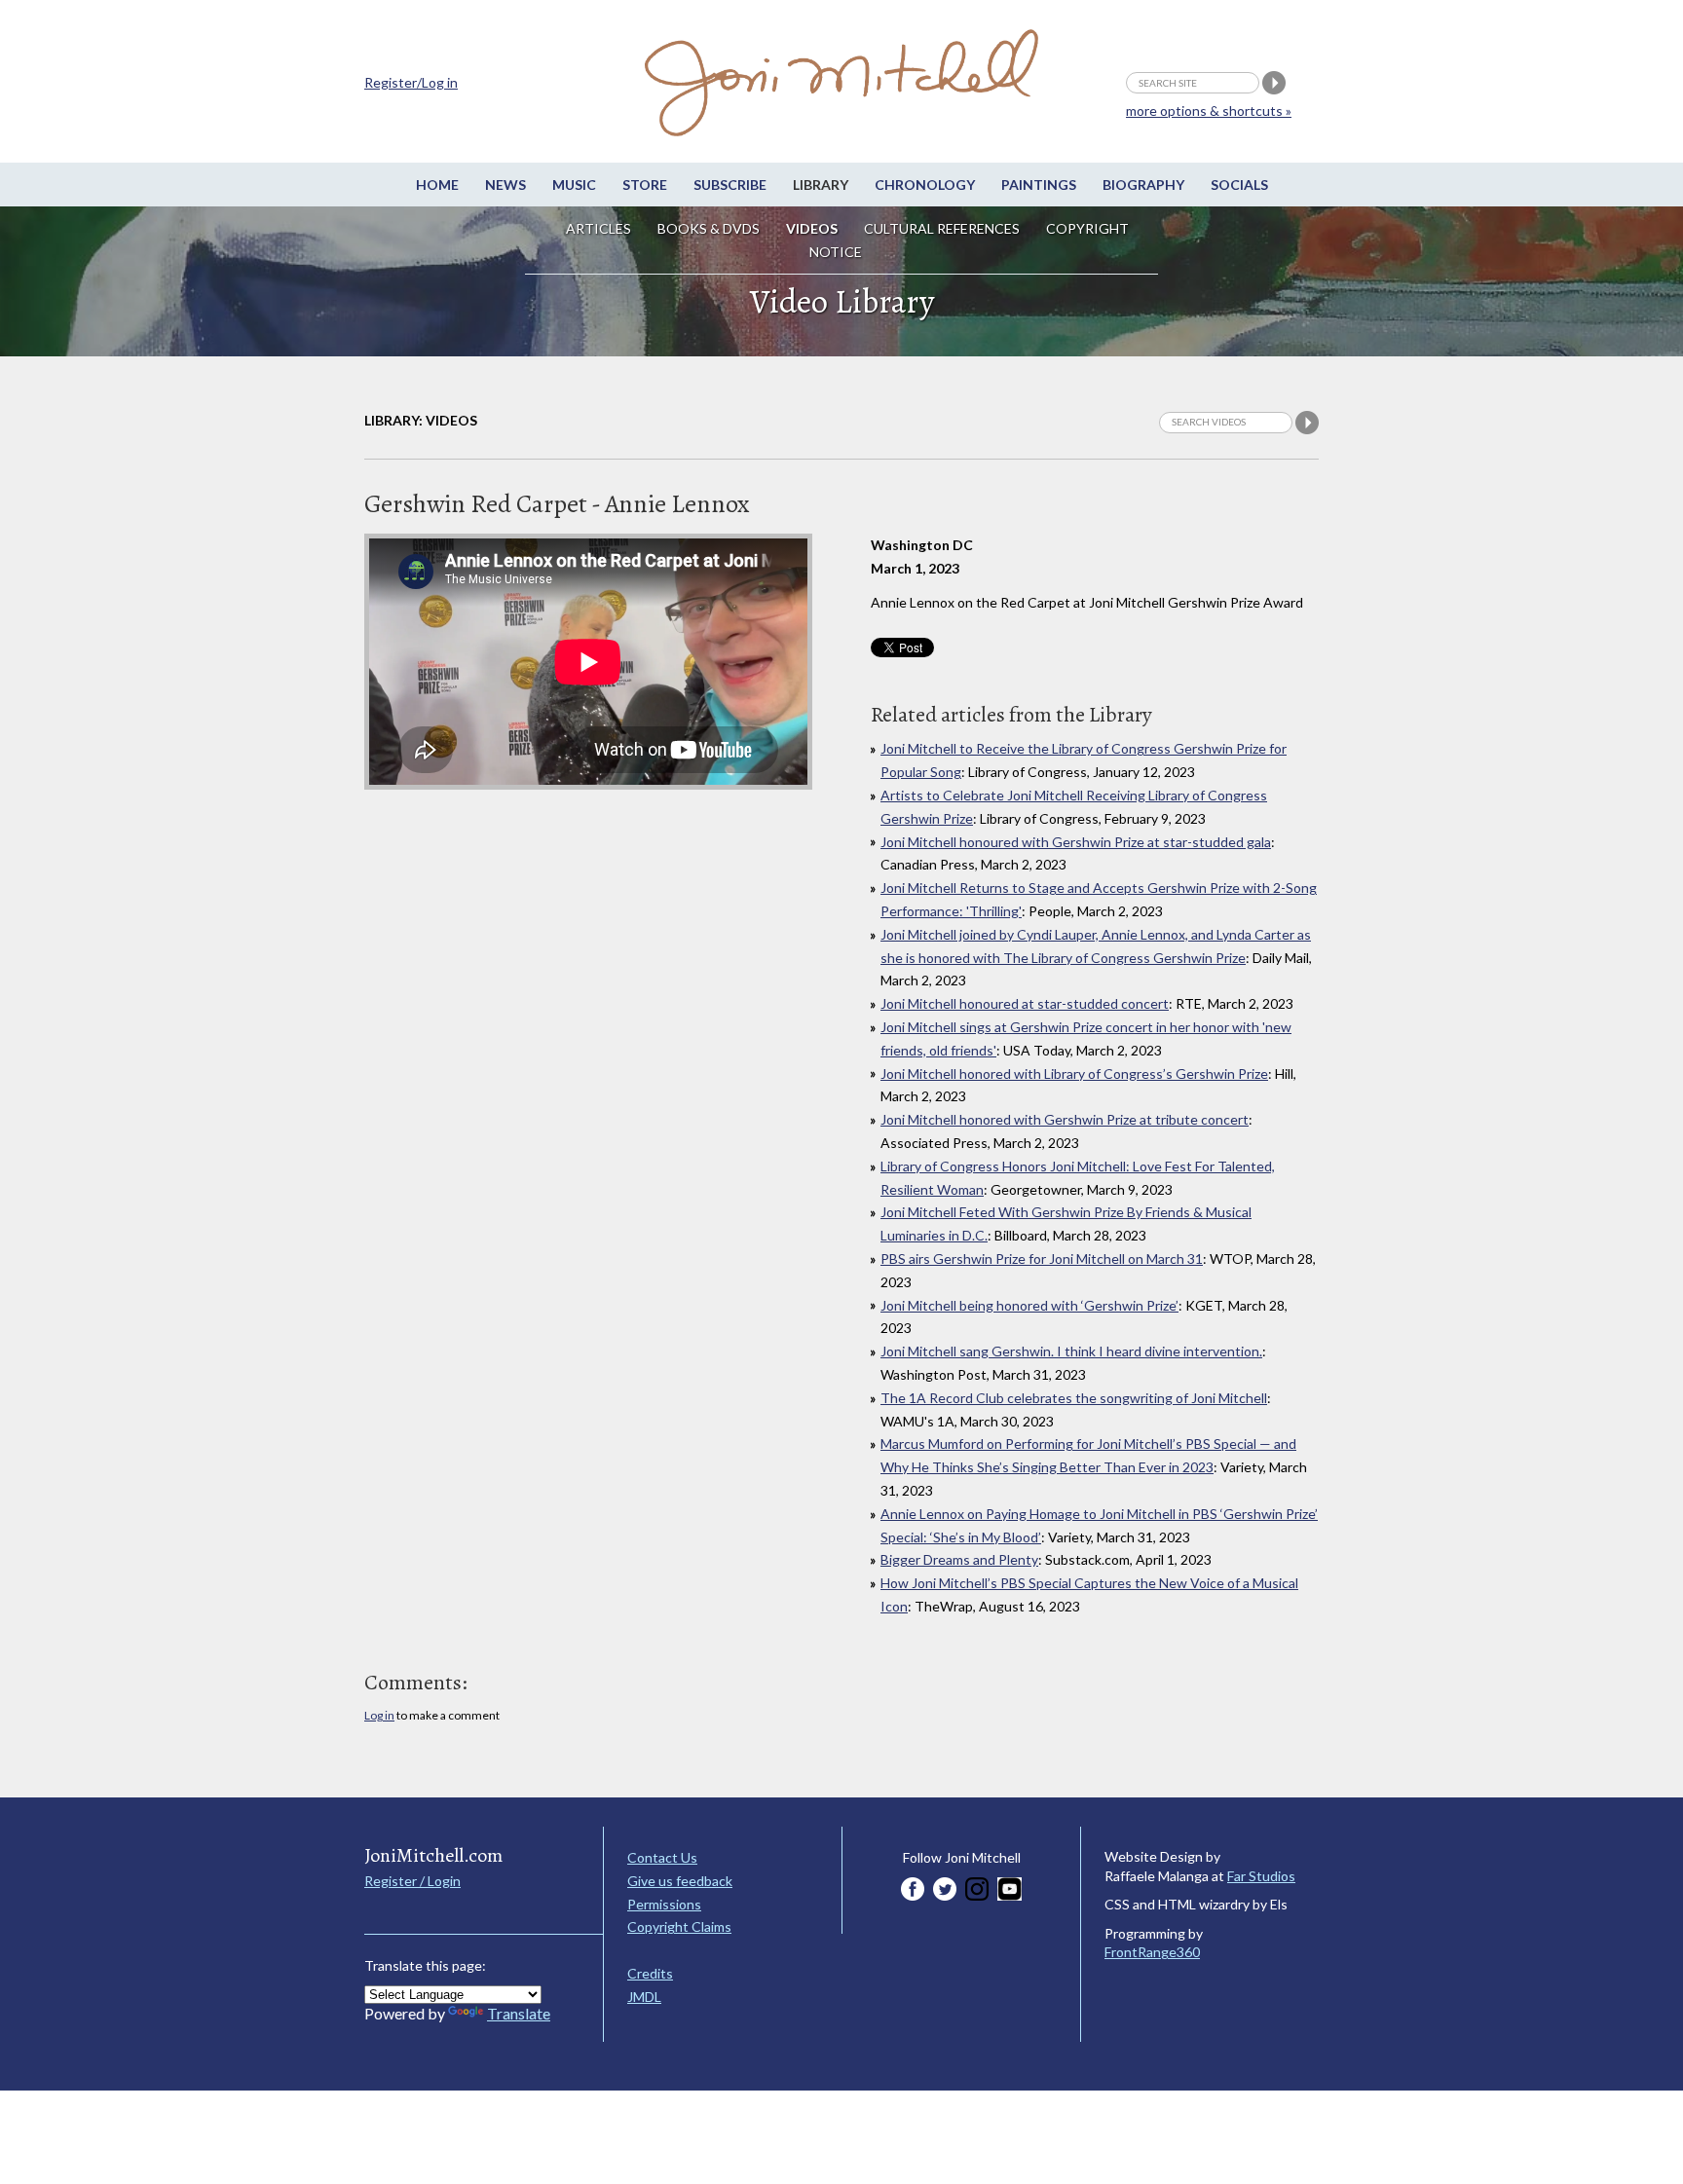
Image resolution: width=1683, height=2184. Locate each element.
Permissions (664, 1904)
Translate (519, 2013)
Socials (1239, 185)
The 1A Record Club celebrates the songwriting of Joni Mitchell (1074, 1398)
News (505, 185)
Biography (1143, 185)
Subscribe (730, 185)
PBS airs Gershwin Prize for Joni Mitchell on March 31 (1042, 1259)
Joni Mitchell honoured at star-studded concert (1025, 1003)
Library (821, 185)
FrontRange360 (1152, 1952)
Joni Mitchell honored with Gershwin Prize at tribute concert (1065, 1119)
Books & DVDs (709, 228)
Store (645, 185)
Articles (598, 228)
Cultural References (942, 228)
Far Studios (1261, 1876)
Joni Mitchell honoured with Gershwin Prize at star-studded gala (1076, 842)
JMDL (644, 1997)
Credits (650, 1973)
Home (437, 185)
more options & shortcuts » (1209, 111)
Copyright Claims (679, 1926)
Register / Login (412, 1881)
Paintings (1039, 185)
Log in (379, 1715)
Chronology (925, 185)
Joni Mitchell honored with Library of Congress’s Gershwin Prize (1074, 1073)
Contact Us (662, 1857)
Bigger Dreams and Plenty (959, 1559)
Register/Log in (411, 82)
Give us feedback (680, 1881)
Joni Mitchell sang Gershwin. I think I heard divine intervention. (1071, 1351)
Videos (812, 228)
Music (574, 185)
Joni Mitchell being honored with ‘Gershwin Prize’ (1029, 1305)
